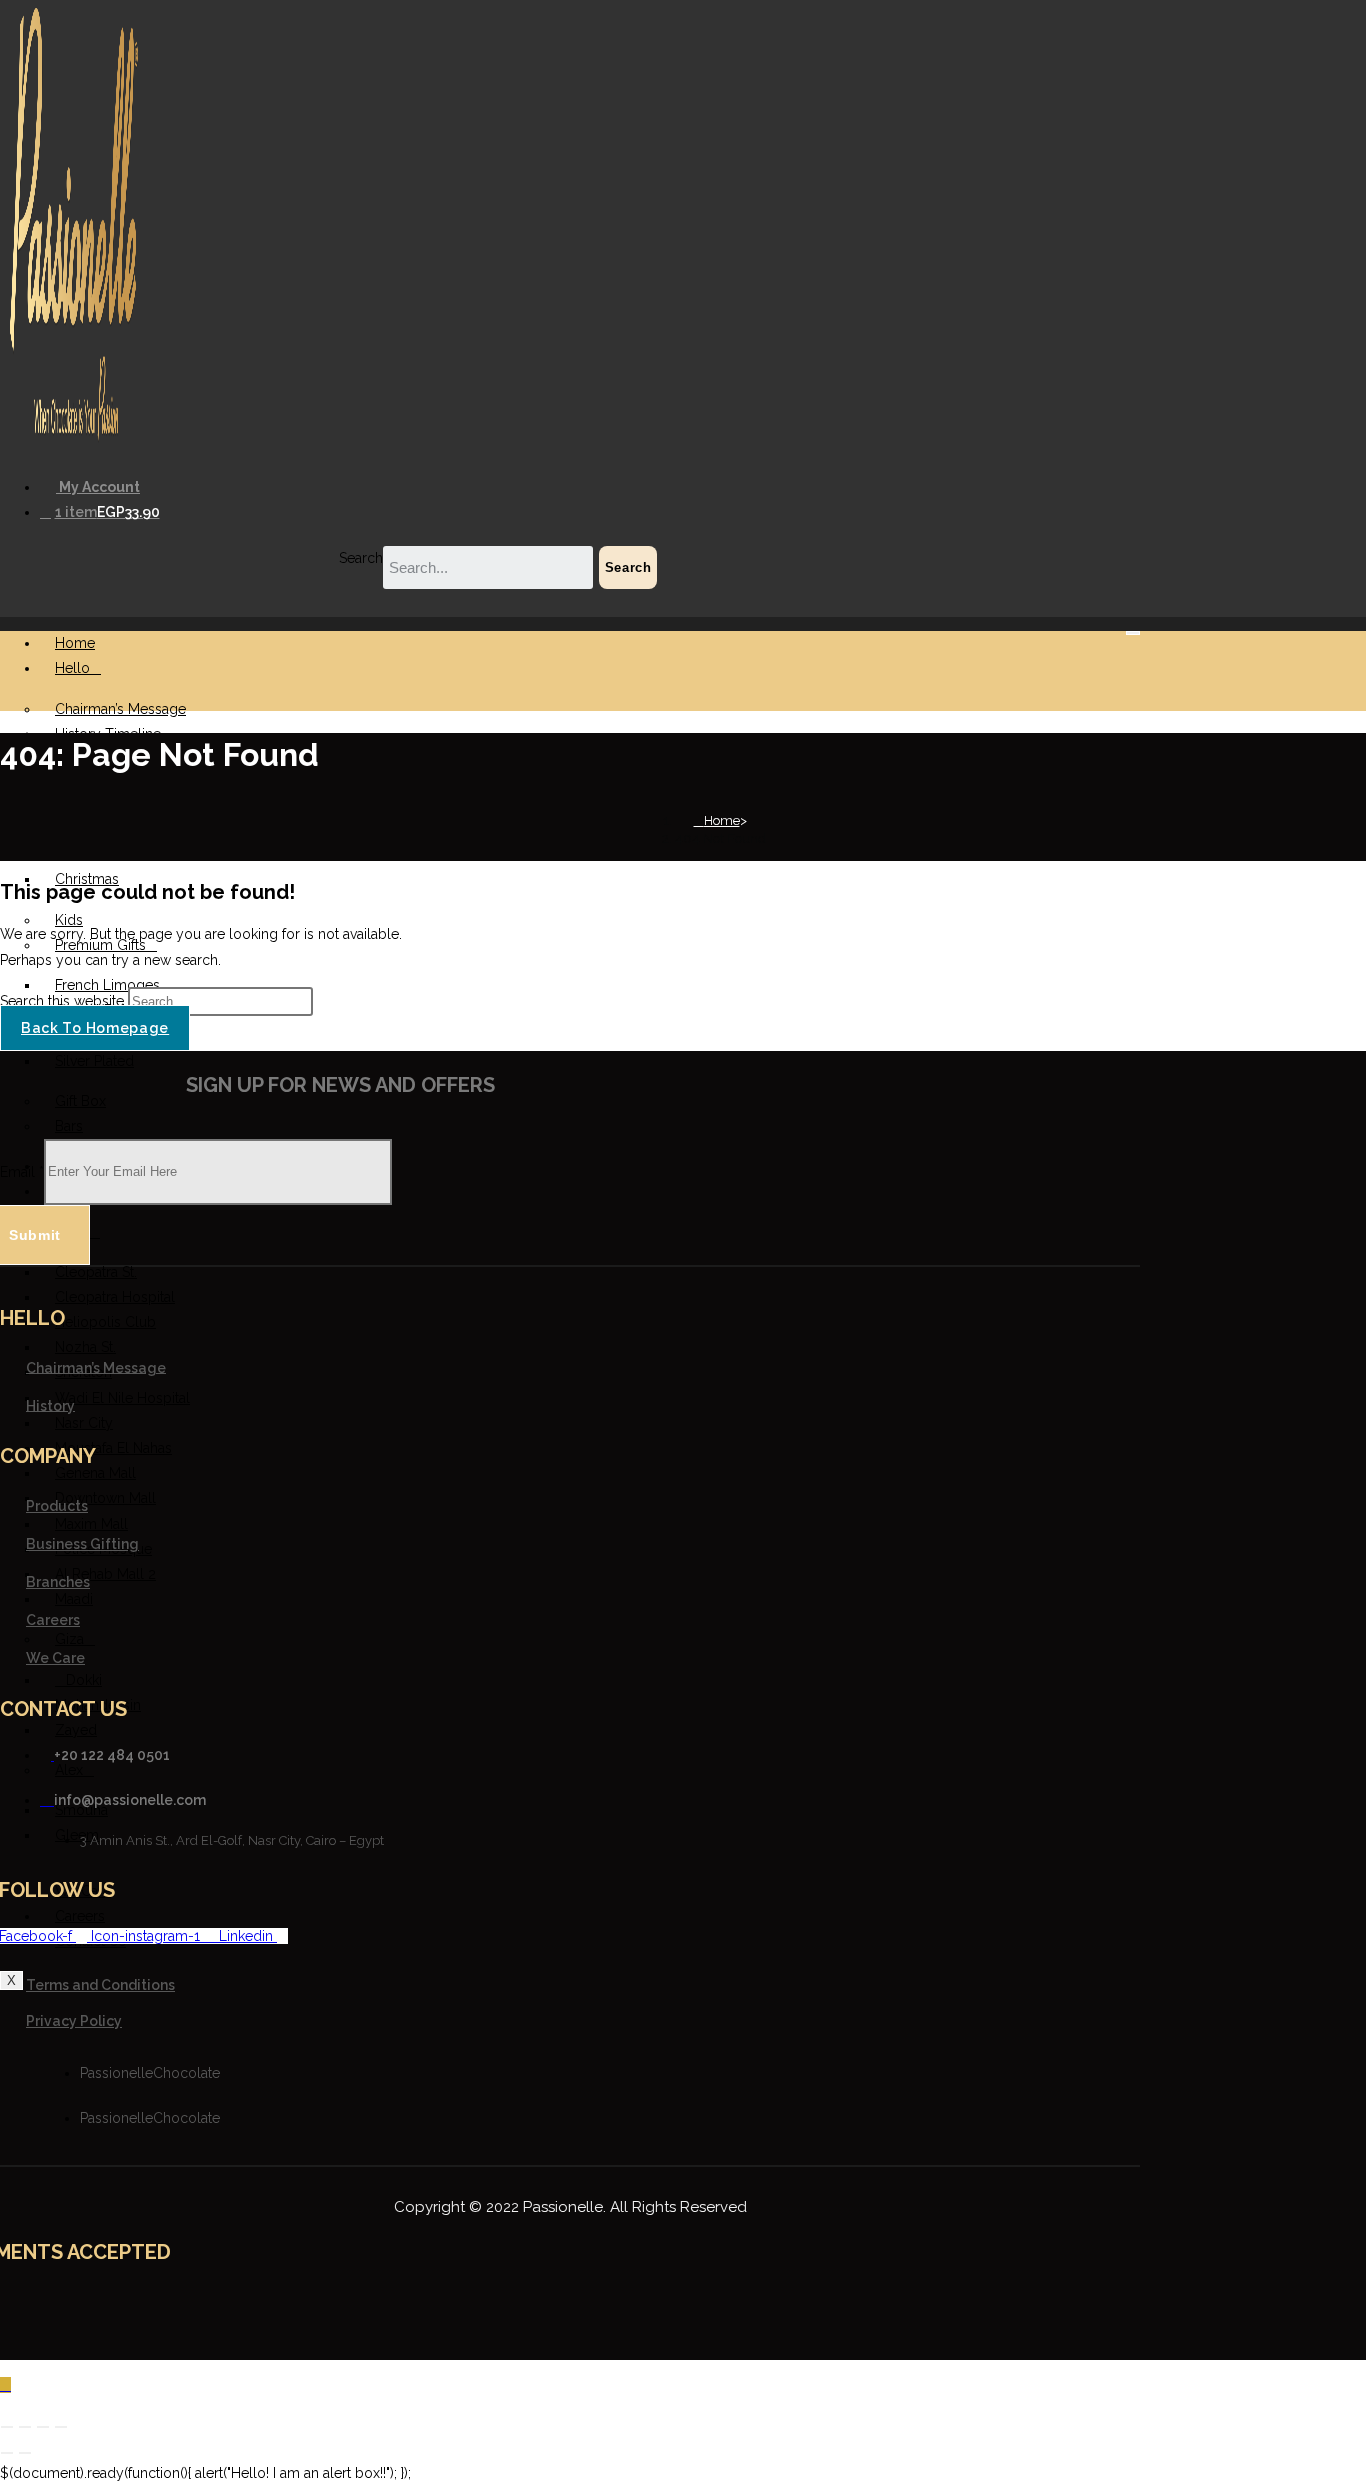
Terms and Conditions (100, 1985)
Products (57, 1506)
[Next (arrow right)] (25, 2453)
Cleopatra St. (96, 1272)
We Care (55, 1658)
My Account (98, 487)
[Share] (43, 2427)
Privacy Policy (74, 2021)
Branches (58, 1582)
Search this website (64, 1001)
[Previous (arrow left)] (7, 2453)
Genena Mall (95, 1473)
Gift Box (80, 1101)
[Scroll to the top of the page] (5, 2385)
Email (22, 1171)
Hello (72, 668)
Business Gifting (82, 1544)
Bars (69, 1126)
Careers (53, 1620)
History (50, 1405)
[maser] (570, 2310)
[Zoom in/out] (7, 2427)
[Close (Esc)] (61, 2427)
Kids (69, 920)
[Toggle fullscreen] (25, 2427)
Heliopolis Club (105, 1322)
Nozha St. (85, 1347)
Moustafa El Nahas (113, 1448)
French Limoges (107, 985)
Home (75, 643)
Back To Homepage (95, 1028)
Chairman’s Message (120, 709)
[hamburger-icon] (1133, 633)
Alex (69, 1770)
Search (361, 558)
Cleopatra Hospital (115, 1297)
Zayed (76, 1730)
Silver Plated (94, 1061)
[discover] (604, 2310)
